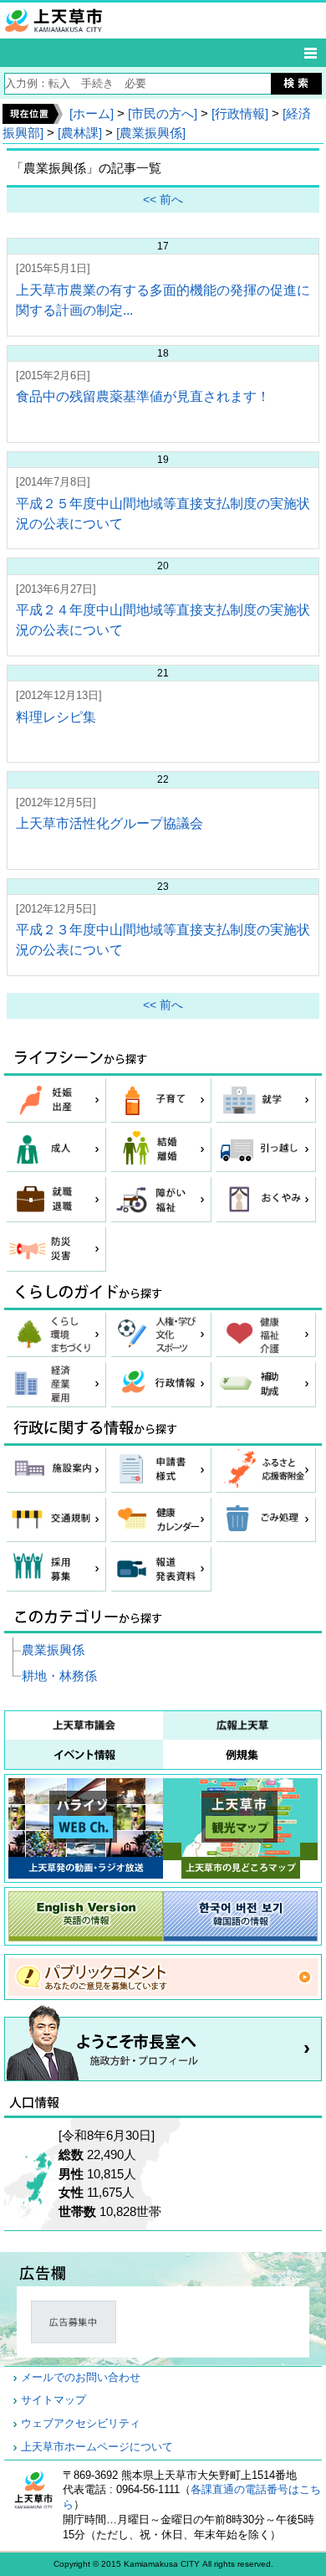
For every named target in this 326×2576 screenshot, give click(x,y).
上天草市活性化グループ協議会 (110, 823)
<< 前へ (163, 200)
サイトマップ (53, 2400)
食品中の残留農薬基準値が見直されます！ (143, 396)
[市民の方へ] (163, 113)
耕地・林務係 (59, 1676)
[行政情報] (240, 113)
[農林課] (80, 133)
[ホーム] (92, 113)
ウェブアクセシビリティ (81, 2424)
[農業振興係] (151, 133)
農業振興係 (53, 1650)
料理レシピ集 (56, 717)
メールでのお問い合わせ (81, 2378)
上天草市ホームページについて (97, 2447)
